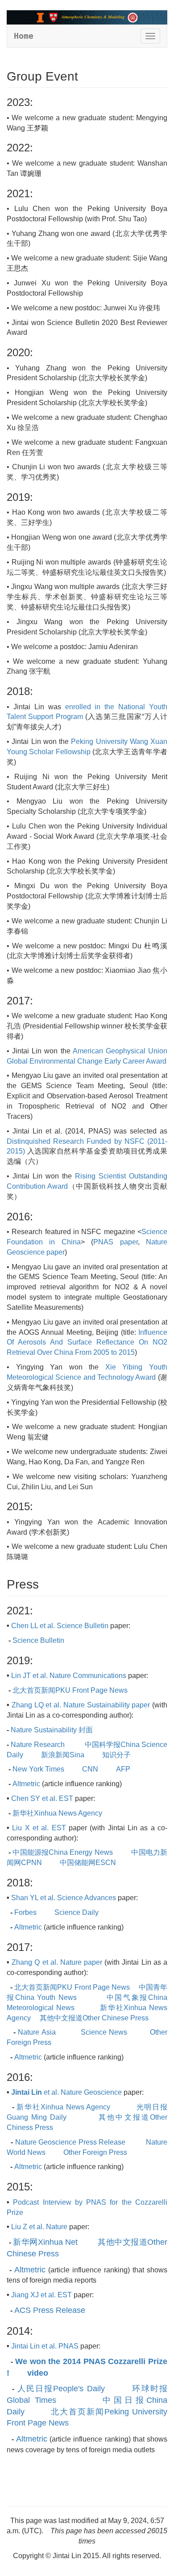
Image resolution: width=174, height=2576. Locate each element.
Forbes (25, 1912)
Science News (104, 2032)
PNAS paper (115, 1242)
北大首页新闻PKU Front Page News (70, 1690)
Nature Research (39, 1745)
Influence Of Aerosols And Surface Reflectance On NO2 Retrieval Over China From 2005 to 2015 (87, 1343)
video (38, 2373)
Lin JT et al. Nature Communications (69, 1676)
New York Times (39, 1769)
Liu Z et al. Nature (39, 2227)
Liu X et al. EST (39, 1828)
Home (24, 36)
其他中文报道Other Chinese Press (94, 2018)
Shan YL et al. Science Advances (64, 1898)
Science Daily (77, 1912)
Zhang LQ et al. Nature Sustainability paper (81, 1705)
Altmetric (26, 1784)
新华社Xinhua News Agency (57, 1813)
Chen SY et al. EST (42, 1798)
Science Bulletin (38, 1640)
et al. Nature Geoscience (66, 2092)
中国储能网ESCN (88, 1863)
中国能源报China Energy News (62, 1852)
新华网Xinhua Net (45, 2242)
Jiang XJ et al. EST (41, 2295)
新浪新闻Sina (63, 1755)
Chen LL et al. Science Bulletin (60, 1626)
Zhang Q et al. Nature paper (57, 1962)
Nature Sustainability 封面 (52, 1730)
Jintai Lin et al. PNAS (45, 2346)
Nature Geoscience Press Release (70, 2142)
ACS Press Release (50, 2310)
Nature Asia (38, 2032)
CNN (90, 1769)
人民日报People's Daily (61, 2389)
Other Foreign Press (95, 2152)
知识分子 (116, 1755)
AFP (123, 1769)
